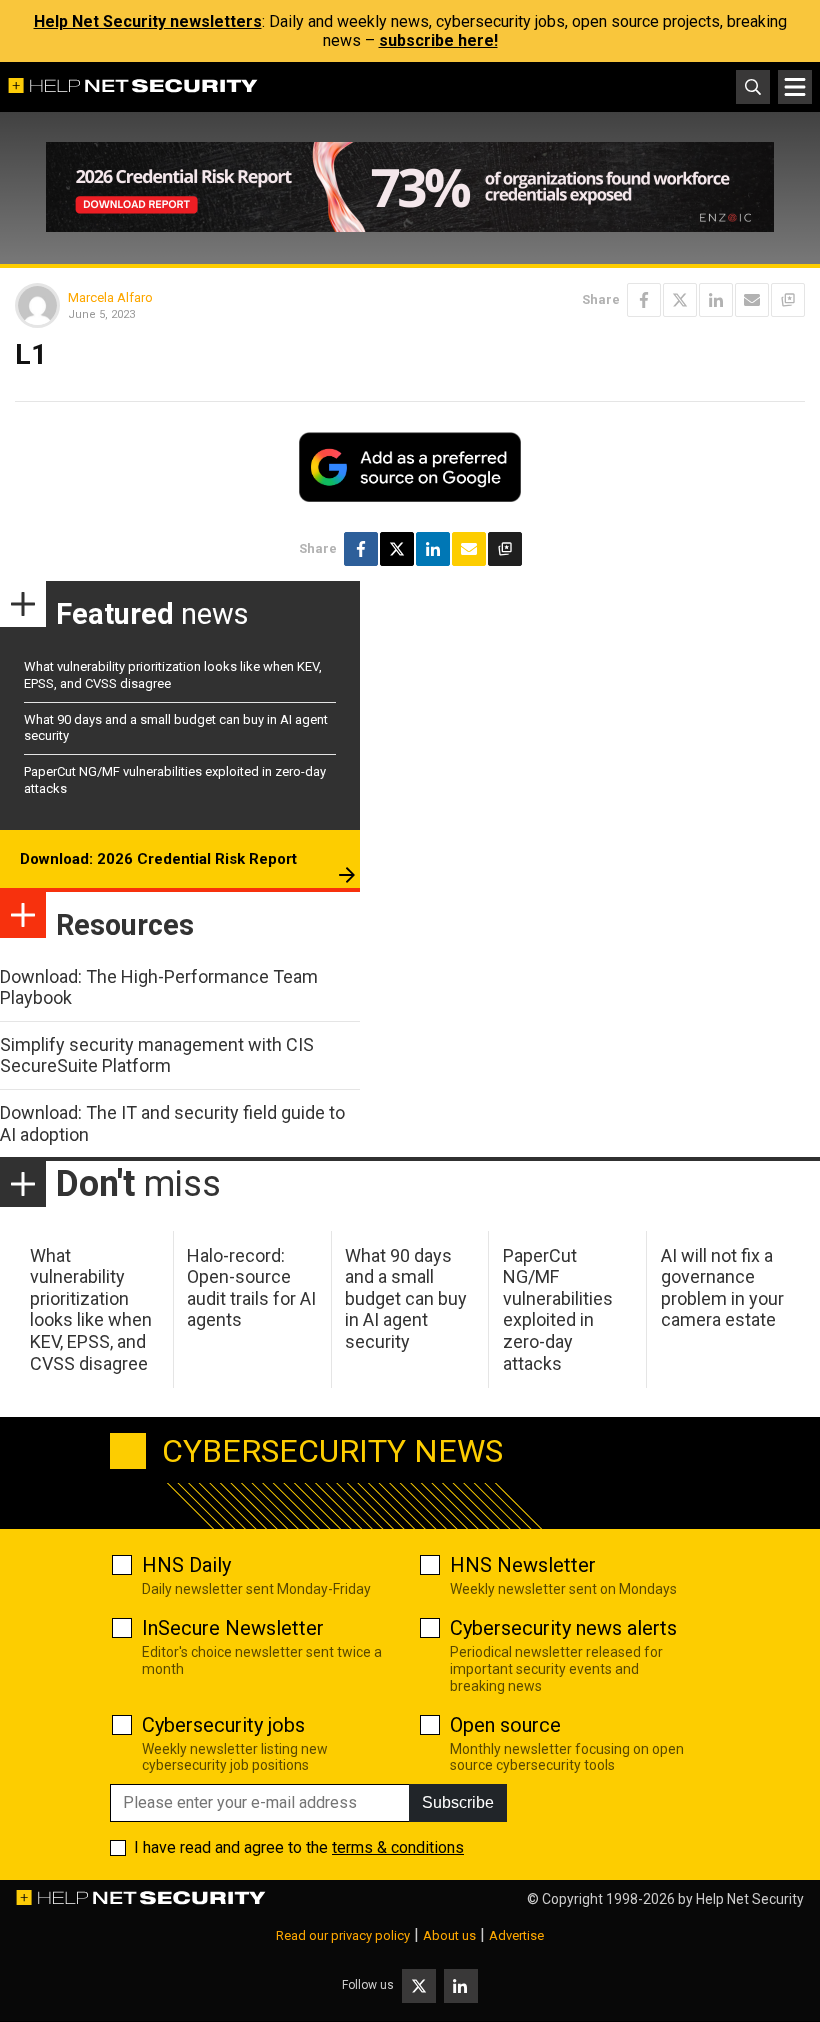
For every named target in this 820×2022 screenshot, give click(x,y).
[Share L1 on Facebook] (644, 300)
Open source (505, 1725)
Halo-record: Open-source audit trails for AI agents (251, 1288)
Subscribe (458, 1802)
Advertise (516, 1935)
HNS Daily (186, 1565)
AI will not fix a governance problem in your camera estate (722, 1288)
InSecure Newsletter (233, 1628)
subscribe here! (438, 40)
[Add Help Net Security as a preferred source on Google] (788, 300)
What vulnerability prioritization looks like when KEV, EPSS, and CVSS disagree (91, 1309)
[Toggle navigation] (795, 87)
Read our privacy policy (343, 1935)
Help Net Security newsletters (148, 21)
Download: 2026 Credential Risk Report (158, 859)
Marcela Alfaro (110, 297)
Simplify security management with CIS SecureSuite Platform (157, 1055)
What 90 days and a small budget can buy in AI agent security (406, 1298)
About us (449, 1935)
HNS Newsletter (523, 1565)
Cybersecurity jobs (223, 1725)
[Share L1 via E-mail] (752, 300)
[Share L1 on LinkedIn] (716, 300)
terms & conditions (398, 1847)
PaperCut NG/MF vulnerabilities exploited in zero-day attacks (558, 1309)
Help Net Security (750, 1899)
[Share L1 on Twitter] (680, 300)
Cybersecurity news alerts (563, 1628)
